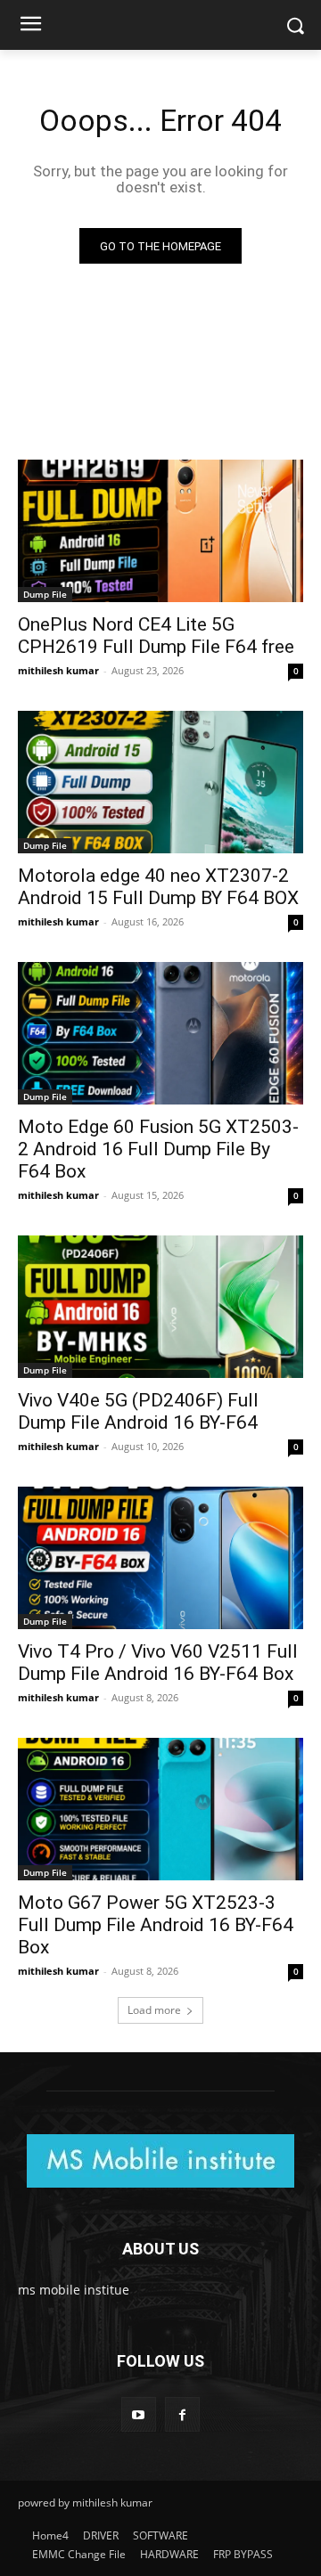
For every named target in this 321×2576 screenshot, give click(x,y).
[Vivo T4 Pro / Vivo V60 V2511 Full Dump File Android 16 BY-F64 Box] (160, 1558)
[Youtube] (139, 2414)
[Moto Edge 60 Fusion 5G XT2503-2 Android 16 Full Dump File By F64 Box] (160, 1033)
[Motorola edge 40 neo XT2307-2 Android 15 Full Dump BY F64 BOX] (160, 782)
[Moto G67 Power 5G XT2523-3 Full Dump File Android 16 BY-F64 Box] (160, 1809)
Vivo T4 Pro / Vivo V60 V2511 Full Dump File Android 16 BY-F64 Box (158, 1663)
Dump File (45, 594)
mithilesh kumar (58, 670)
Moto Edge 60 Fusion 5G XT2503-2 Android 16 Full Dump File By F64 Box (158, 1149)
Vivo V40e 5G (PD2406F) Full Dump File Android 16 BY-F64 (138, 1411)
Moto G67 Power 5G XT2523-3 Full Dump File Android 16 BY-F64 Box (156, 1925)
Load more (154, 2010)
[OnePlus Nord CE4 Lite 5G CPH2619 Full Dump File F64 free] (160, 531)
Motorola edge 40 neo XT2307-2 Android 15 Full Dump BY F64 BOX (158, 887)
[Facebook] (182, 2414)
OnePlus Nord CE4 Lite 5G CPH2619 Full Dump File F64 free (156, 636)
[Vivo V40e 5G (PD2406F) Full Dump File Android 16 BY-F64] (160, 1307)
